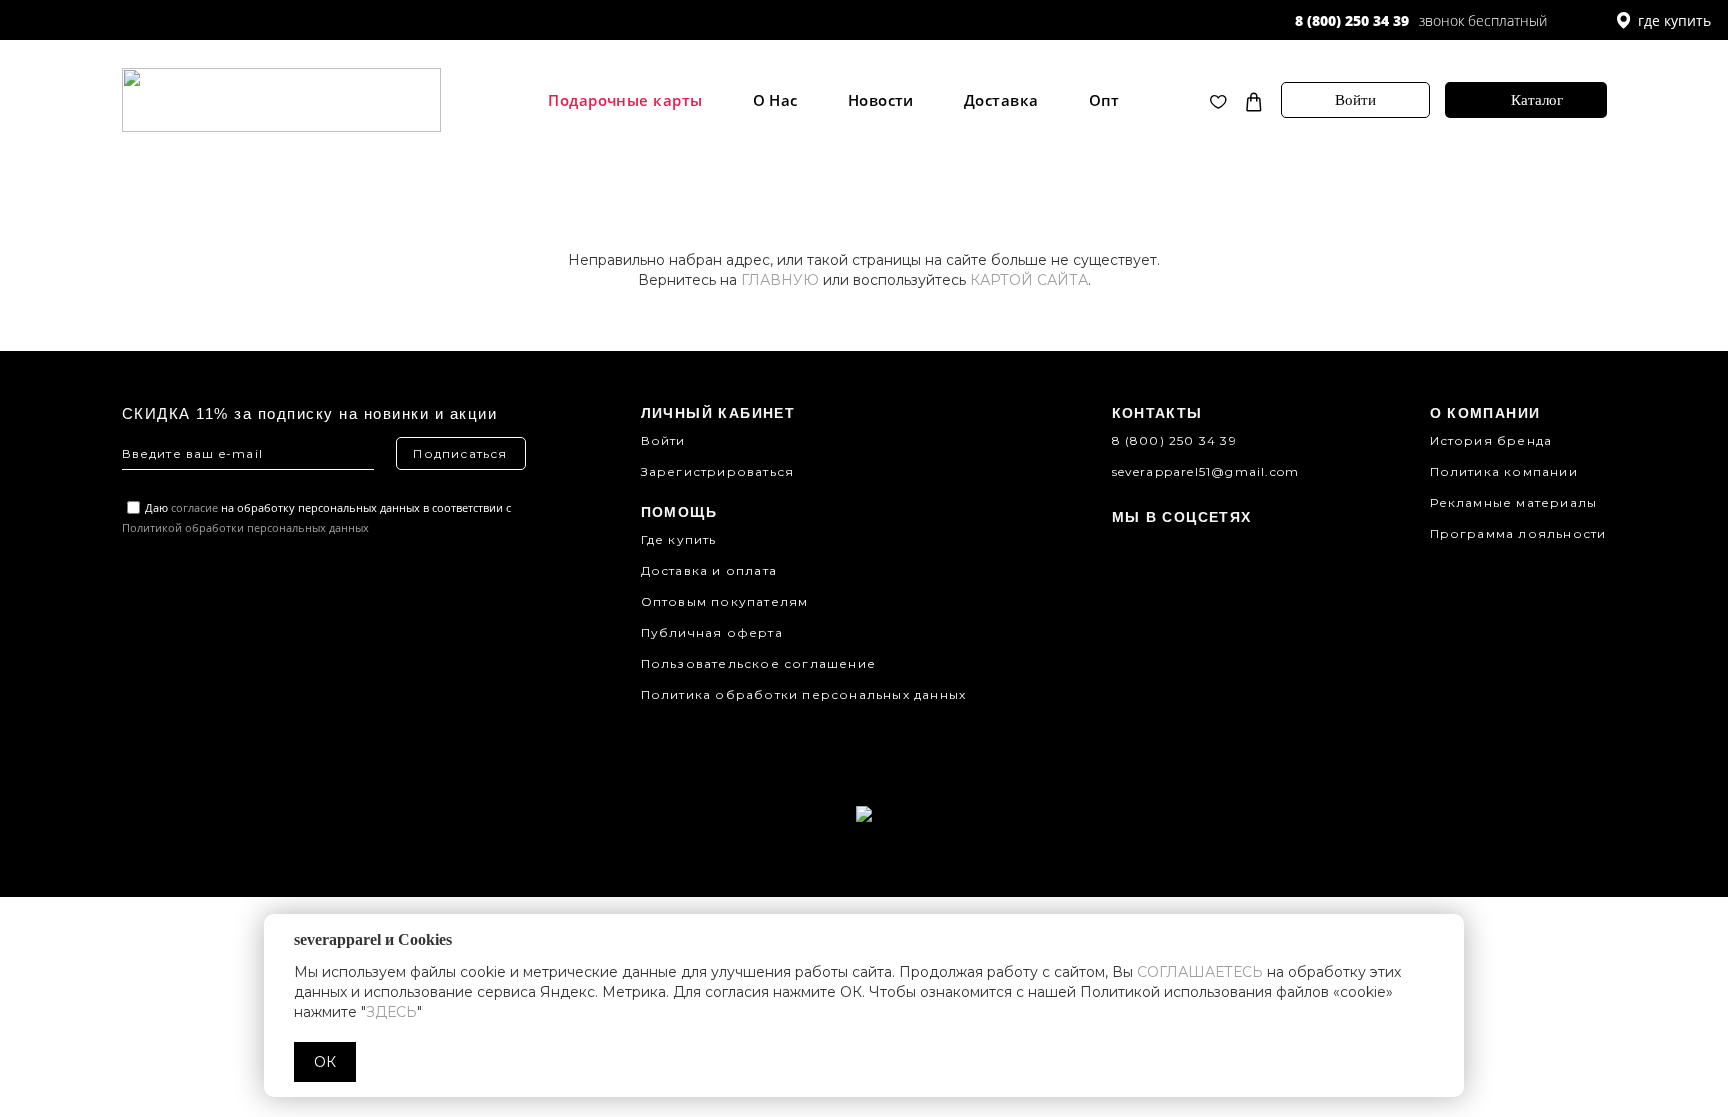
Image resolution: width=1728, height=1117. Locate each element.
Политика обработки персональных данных (804, 694)
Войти (1355, 100)
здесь (391, 1012)
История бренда (1491, 440)
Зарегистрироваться (718, 471)
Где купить (679, 539)
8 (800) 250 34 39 (1352, 20)
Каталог (1537, 100)
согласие (194, 507)
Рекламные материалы (1514, 502)
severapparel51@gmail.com (1206, 471)
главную (780, 280)
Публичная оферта (712, 632)
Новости (881, 100)
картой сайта (1029, 280)
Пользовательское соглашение (758, 663)
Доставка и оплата (709, 570)
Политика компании (1504, 471)
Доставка (1001, 100)
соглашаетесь (1200, 972)
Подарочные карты (625, 100)
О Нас (775, 100)
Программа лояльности (1518, 533)
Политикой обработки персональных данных (245, 527)
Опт (1104, 100)
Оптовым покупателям (725, 601)
